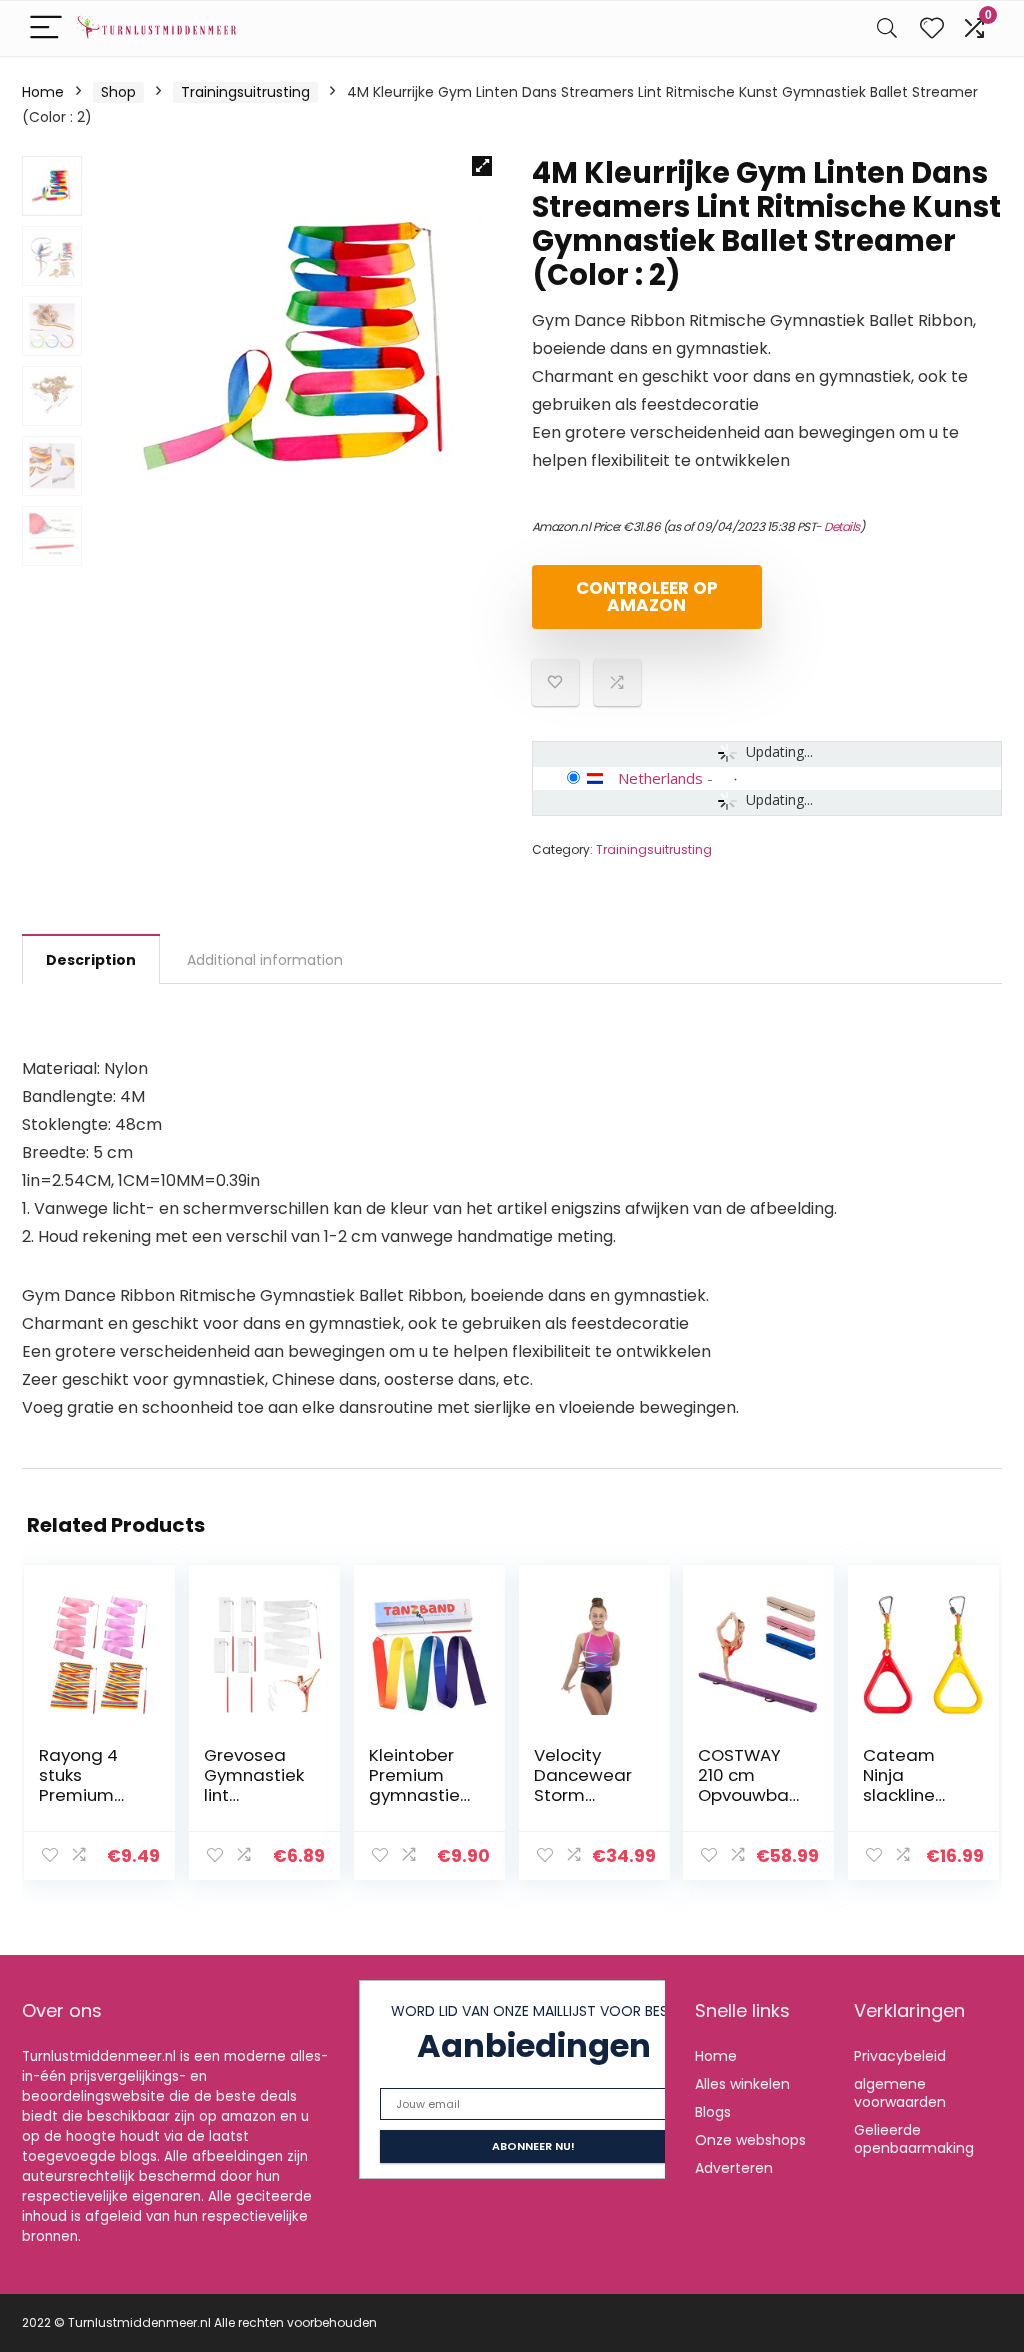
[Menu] (46, 28)
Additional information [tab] (265, 960)
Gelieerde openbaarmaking (914, 2139)
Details (842, 526)
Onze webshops (750, 2140)
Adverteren (734, 2168)
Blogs (713, 2112)
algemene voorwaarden (900, 2093)
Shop (118, 92)
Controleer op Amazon (647, 596)
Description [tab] (91, 960)
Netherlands (660, 778)
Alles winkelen (742, 2084)
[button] (482, 166)
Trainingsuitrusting (245, 92)
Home (43, 92)
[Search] (887, 28)
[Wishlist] (932, 28)
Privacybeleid (900, 2056)
